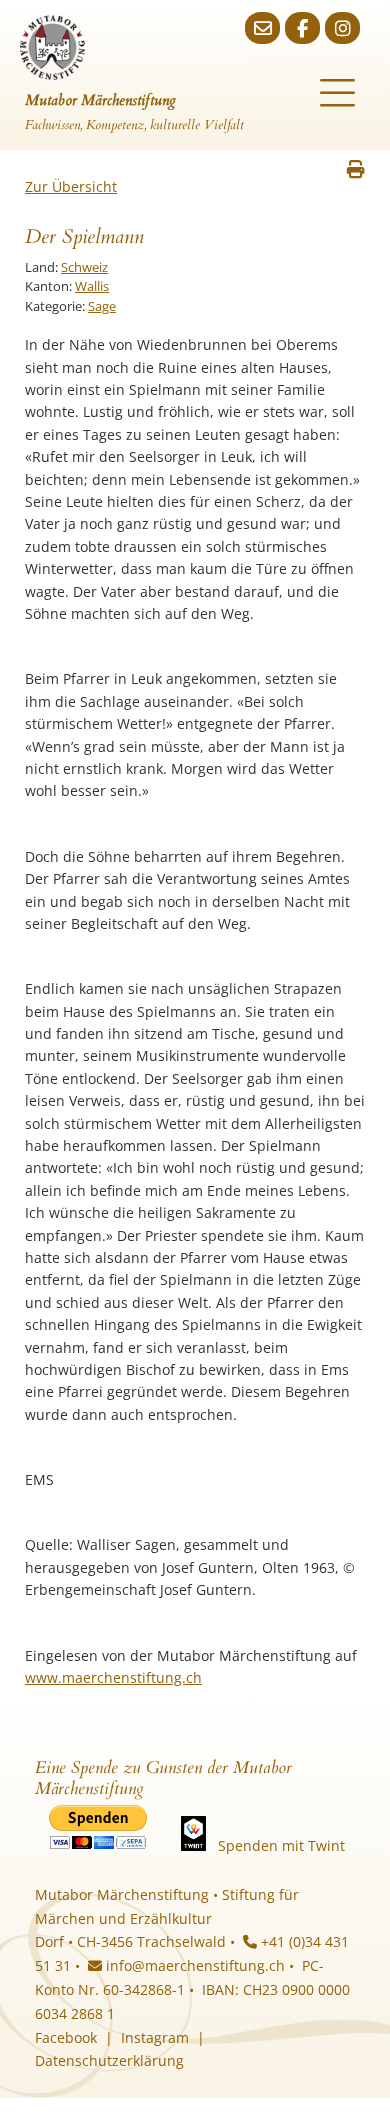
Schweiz (84, 267)
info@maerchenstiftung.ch (193, 1965)
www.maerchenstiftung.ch (113, 1677)
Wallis (92, 286)
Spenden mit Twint (281, 1845)
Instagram (155, 2037)
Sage (102, 306)
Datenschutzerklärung (109, 2060)
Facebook (66, 2037)
